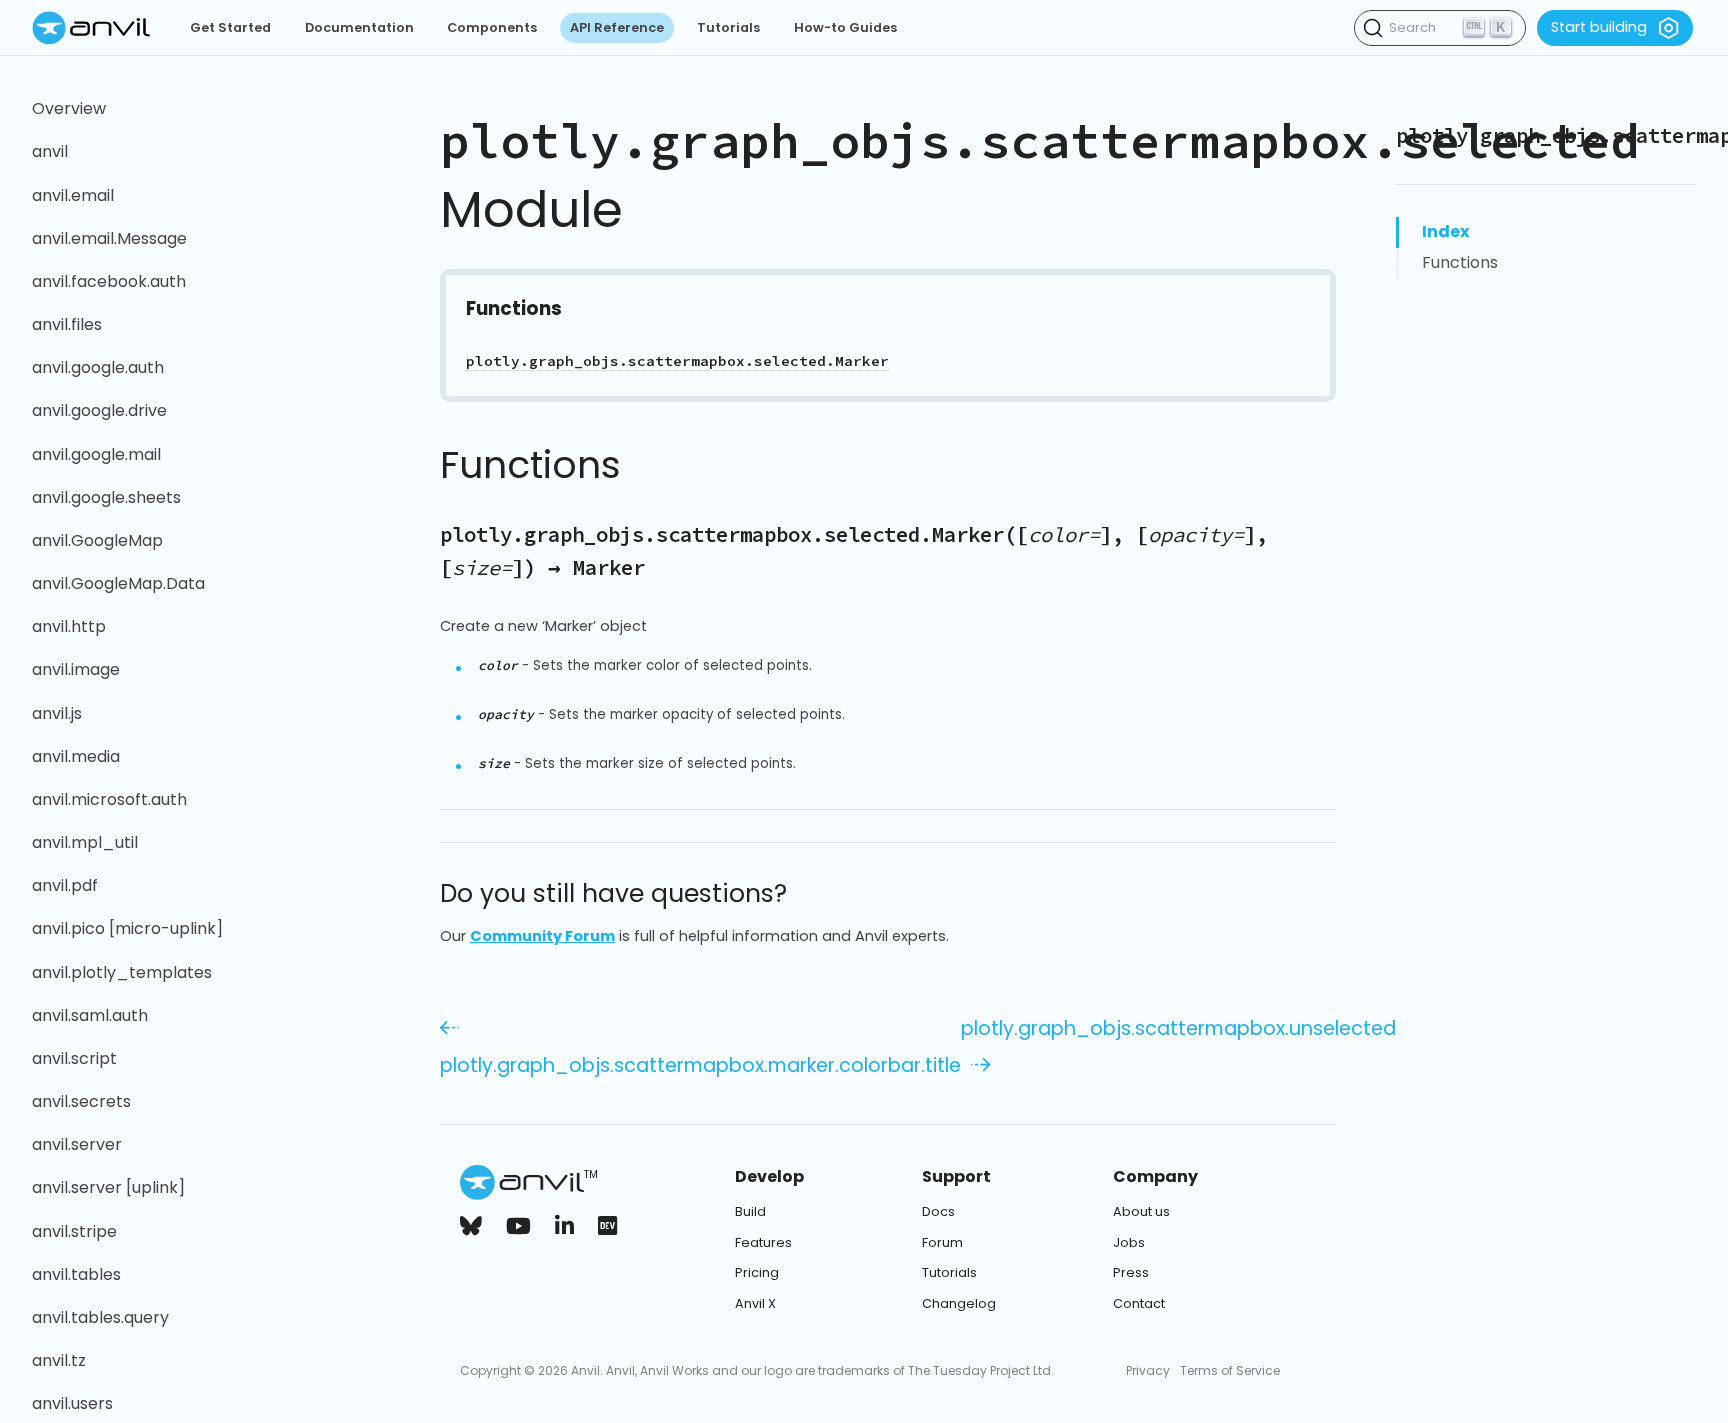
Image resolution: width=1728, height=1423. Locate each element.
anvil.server (77, 1144)
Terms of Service (1230, 1370)
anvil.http (69, 626)
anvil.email (73, 195)
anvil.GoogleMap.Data (118, 583)
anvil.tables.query (100, 1317)
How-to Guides (845, 27)
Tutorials (728, 27)
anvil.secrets (81, 1101)
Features (763, 1242)
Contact (1139, 1303)
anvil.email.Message (109, 238)
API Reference (617, 27)
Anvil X (755, 1303)
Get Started (230, 27)
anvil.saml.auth (90, 1015)
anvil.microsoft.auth (109, 799)
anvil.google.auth (98, 367)
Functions (1460, 262)
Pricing (757, 1272)
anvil (50, 151)
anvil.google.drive (99, 410)
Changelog (959, 1303)
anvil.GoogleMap (97, 540)
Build (750, 1211)
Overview (69, 108)
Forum (942, 1242)
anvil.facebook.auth (109, 281)
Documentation (359, 27)
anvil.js (57, 713)
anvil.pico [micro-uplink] (127, 928)
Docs (938, 1211)
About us (1141, 1211)
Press (1131, 1272)
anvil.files (67, 324)
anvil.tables (76, 1274)
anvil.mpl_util (85, 842)
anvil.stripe (74, 1231)
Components (492, 27)
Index (1445, 231)
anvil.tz (59, 1360)
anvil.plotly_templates (122, 972)
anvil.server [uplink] (108, 1187)
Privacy (1148, 1370)
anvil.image (76, 669)
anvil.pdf (65, 885)
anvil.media (76, 756)
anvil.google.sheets (106, 497)
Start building (1599, 27)
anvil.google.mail (96, 454)
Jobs (1129, 1242)
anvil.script (74, 1058)
